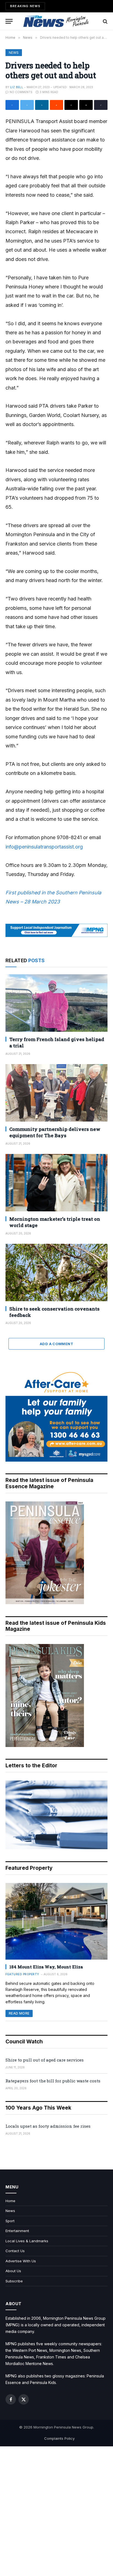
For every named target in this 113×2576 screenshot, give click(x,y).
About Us (13, 2271)
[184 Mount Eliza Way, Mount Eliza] (56, 1921)
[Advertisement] (56, 2511)
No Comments (21, 92)
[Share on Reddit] (57, 105)
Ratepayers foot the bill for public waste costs (53, 2081)
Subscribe (14, 2281)
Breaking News (25, 6)
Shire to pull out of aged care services (45, 2060)
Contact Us (15, 2251)
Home (10, 2201)
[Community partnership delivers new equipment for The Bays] (56, 1093)
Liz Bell (17, 87)
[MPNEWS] (56, 21)
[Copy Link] (101, 105)
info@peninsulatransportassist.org (44, 847)
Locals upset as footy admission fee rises (48, 2126)
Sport (10, 2221)
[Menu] (9, 21)
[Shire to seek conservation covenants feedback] (56, 1272)
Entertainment (17, 2231)
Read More (19, 2013)
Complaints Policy (59, 2438)
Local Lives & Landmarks (27, 2241)
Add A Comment (56, 1344)
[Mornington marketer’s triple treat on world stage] (56, 1183)
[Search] (105, 21)
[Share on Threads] (71, 105)
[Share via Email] (86, 105)
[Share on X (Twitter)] (27, 105)
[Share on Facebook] (12, 105)
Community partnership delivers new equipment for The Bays (55, 1132)
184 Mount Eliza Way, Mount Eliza (46, 1967)
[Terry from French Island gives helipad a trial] (56, 1003)
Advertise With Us (21, 2261)
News (14, 53)
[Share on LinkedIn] (42, 105)
